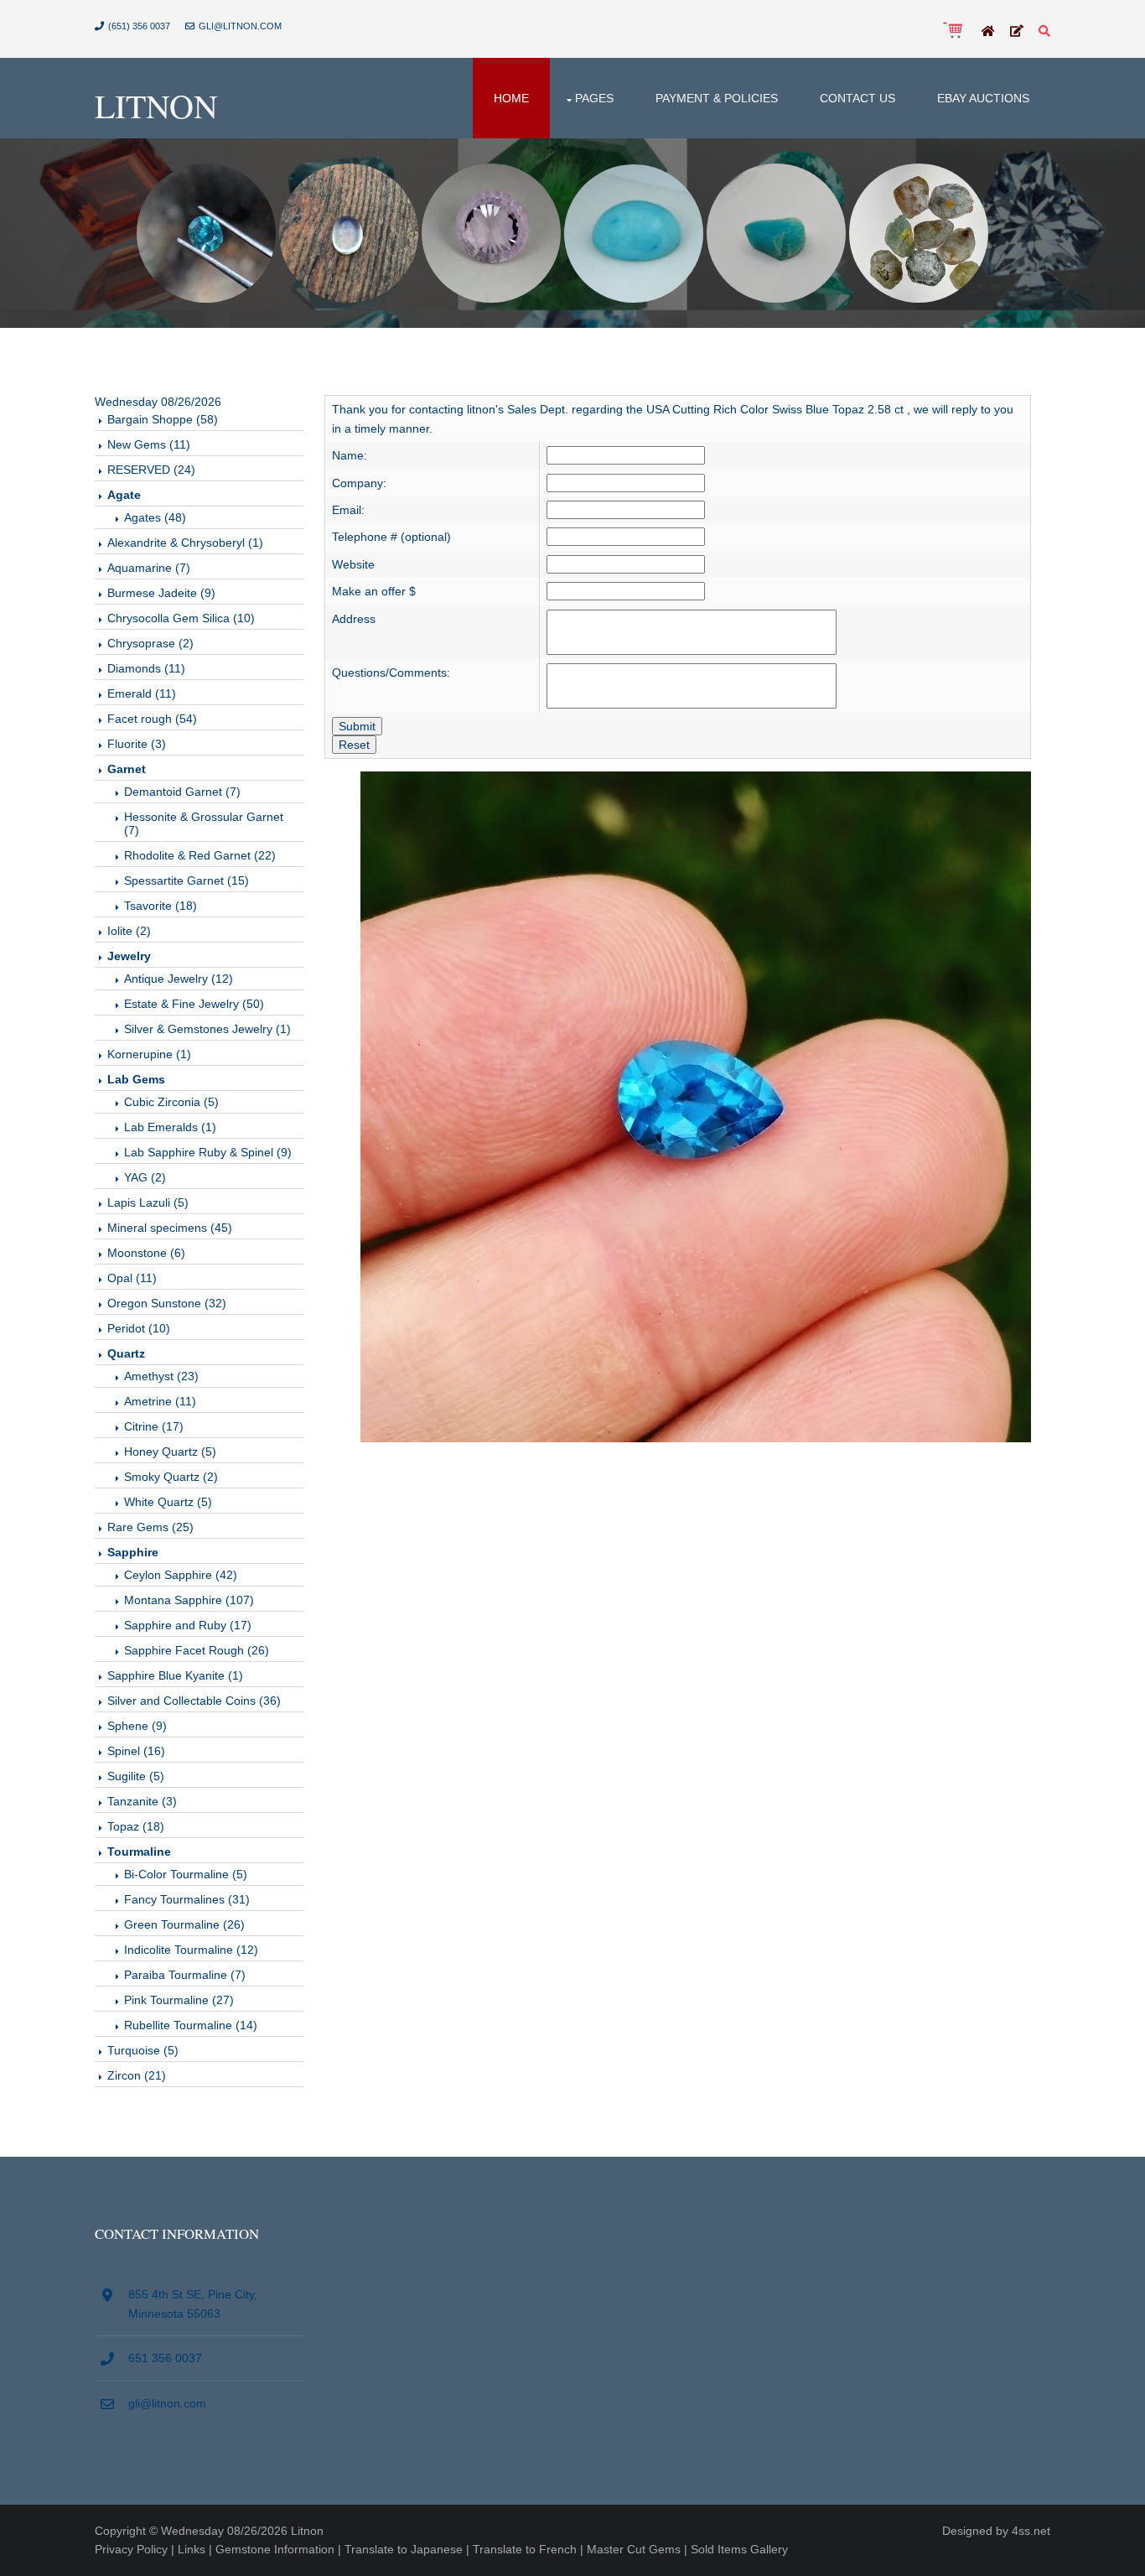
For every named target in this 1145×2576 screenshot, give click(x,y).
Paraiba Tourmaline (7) (185, 1975)
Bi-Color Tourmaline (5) (186, 1874)
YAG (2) (145, 1177)
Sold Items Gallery (739, 2549)
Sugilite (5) (136, 1776)
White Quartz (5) (168, 1502)
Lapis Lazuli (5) (148, 1202)
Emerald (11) (142, 693)
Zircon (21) (137, 2075)
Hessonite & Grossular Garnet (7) (204, 823)
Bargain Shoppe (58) (163, 419)
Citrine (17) (154, 1426)
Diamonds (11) (146, 668)
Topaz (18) (136, 1826)
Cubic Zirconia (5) (171, 1102)
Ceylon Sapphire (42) (181, 1575)
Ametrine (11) (160, 1401)
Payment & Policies (717, 98)
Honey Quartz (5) (170, 1452)
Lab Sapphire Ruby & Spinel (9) (208, 1152)
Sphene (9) (137, 1726)
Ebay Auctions (983, 98)
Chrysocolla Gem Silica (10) (181, 618)
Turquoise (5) (143, 2050)
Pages (594, 98)
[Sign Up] (1017, 32)
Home (511, 98)
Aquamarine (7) (149, 568)
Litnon (156, 105)
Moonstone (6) (146, 1253)
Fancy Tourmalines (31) (187, 1899)
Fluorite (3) (137, 744)
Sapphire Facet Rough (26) (197, 1650)
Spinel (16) (136, 1751)
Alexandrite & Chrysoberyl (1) (185, 543)
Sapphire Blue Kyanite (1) (175, 1675)
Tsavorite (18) (161, 906)
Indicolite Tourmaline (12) (191, 1950)
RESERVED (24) (151, 470)
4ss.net (1031, 2531)
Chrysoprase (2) (150, 643)
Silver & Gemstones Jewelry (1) (207, 1029)
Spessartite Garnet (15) (187, 880)
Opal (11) (132, 1278)
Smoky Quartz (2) (171, 1477)
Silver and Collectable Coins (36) (194, 1701)
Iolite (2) (129, 931)
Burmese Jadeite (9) (161, 593)
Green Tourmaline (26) (184, 1924)
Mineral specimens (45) (170, 1228)
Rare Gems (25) (150, 1527)
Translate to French (525, 2549)
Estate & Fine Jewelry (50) (194, 1004)
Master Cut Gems (634, 2549)
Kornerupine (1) (149, 1054)
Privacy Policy (131, 2549)
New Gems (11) (149, 444)
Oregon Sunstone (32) (167, 1303)
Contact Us (857, 98)
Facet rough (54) (152, 719)
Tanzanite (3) (142, 1801)
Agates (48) (155, 517)
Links (192, 2549)
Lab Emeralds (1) (170, 1127)
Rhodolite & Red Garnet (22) (200, 855)
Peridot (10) (139, 1328)
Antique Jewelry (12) (179, 979)
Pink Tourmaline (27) (179, 2000)
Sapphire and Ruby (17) (188, 1625)
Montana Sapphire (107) (189, 1600)
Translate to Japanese (404, 2549)
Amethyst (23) (161, 1376)
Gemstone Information (275, 2549)
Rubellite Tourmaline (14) (191, 2025)
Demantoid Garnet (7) (182, 792)
